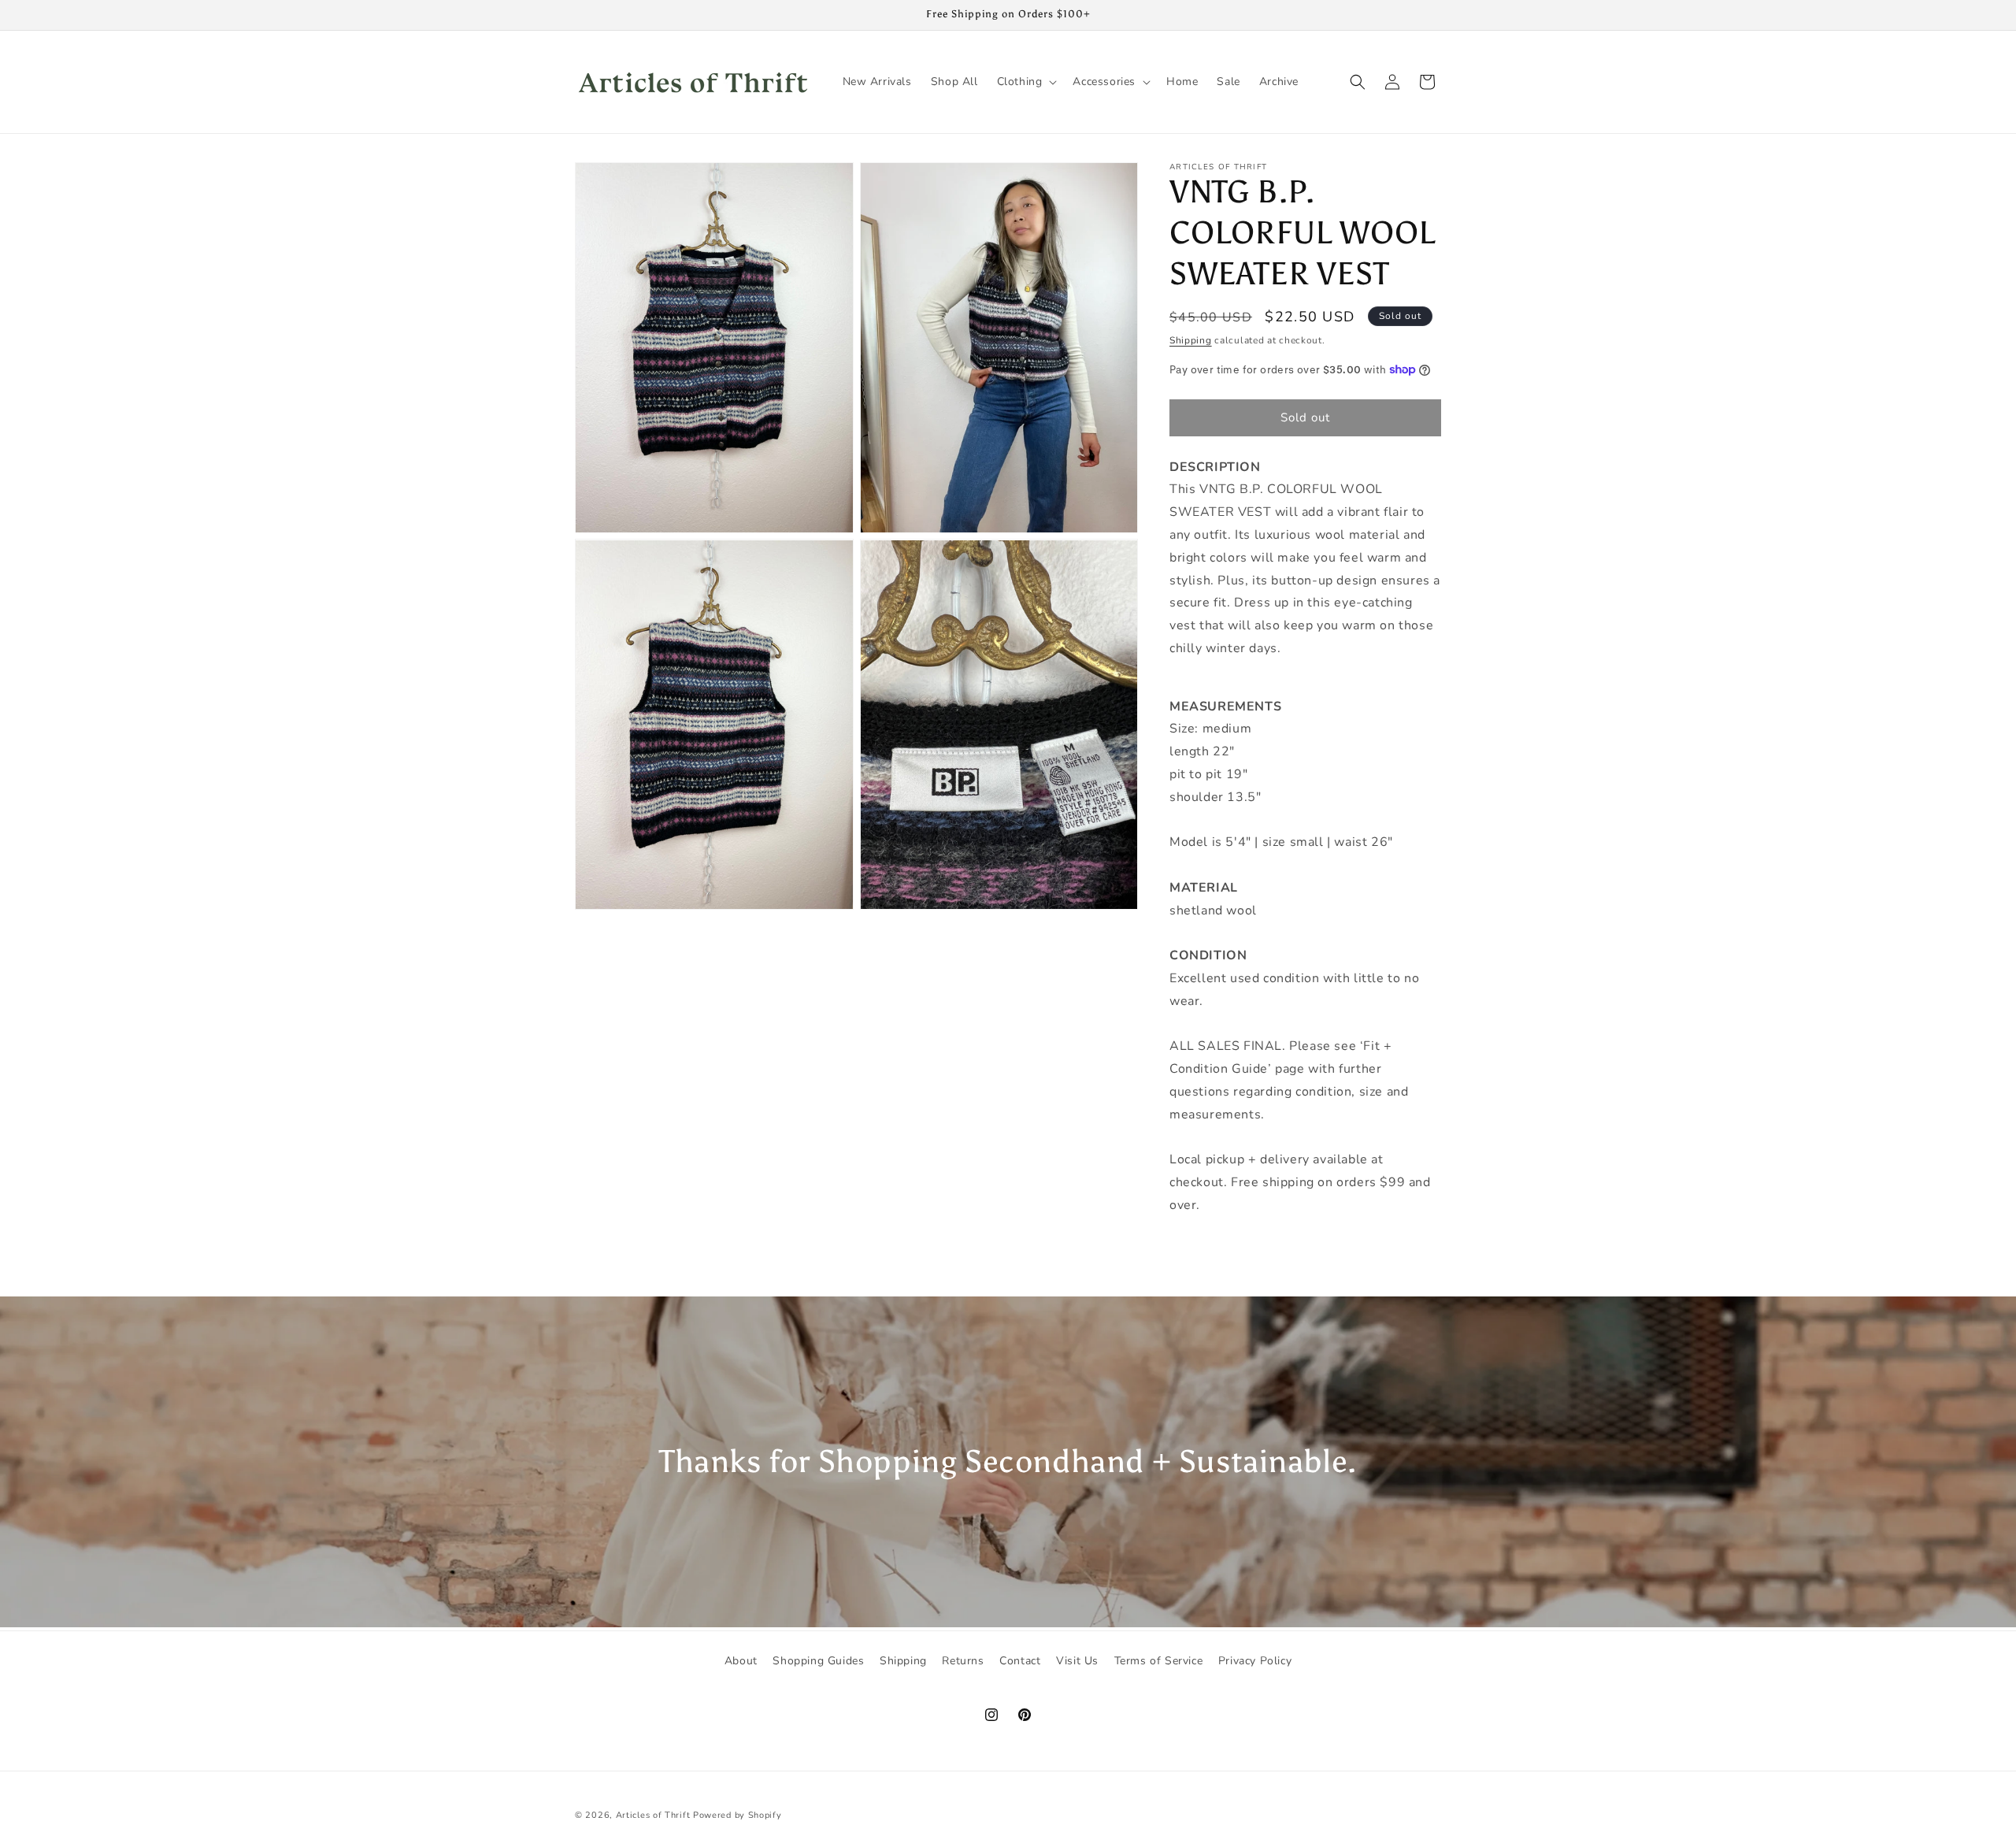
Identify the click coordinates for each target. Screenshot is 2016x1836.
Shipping (1191, 340)
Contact (1020, 1661)
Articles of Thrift (653, 1815)
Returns (963, 1661)
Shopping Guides (818, 1661)
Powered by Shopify (737, 1815)
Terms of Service (1159, 1661)
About (741, 1661)
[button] (1026, 82)
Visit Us (1077, 1661)
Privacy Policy (1255, 1661)
